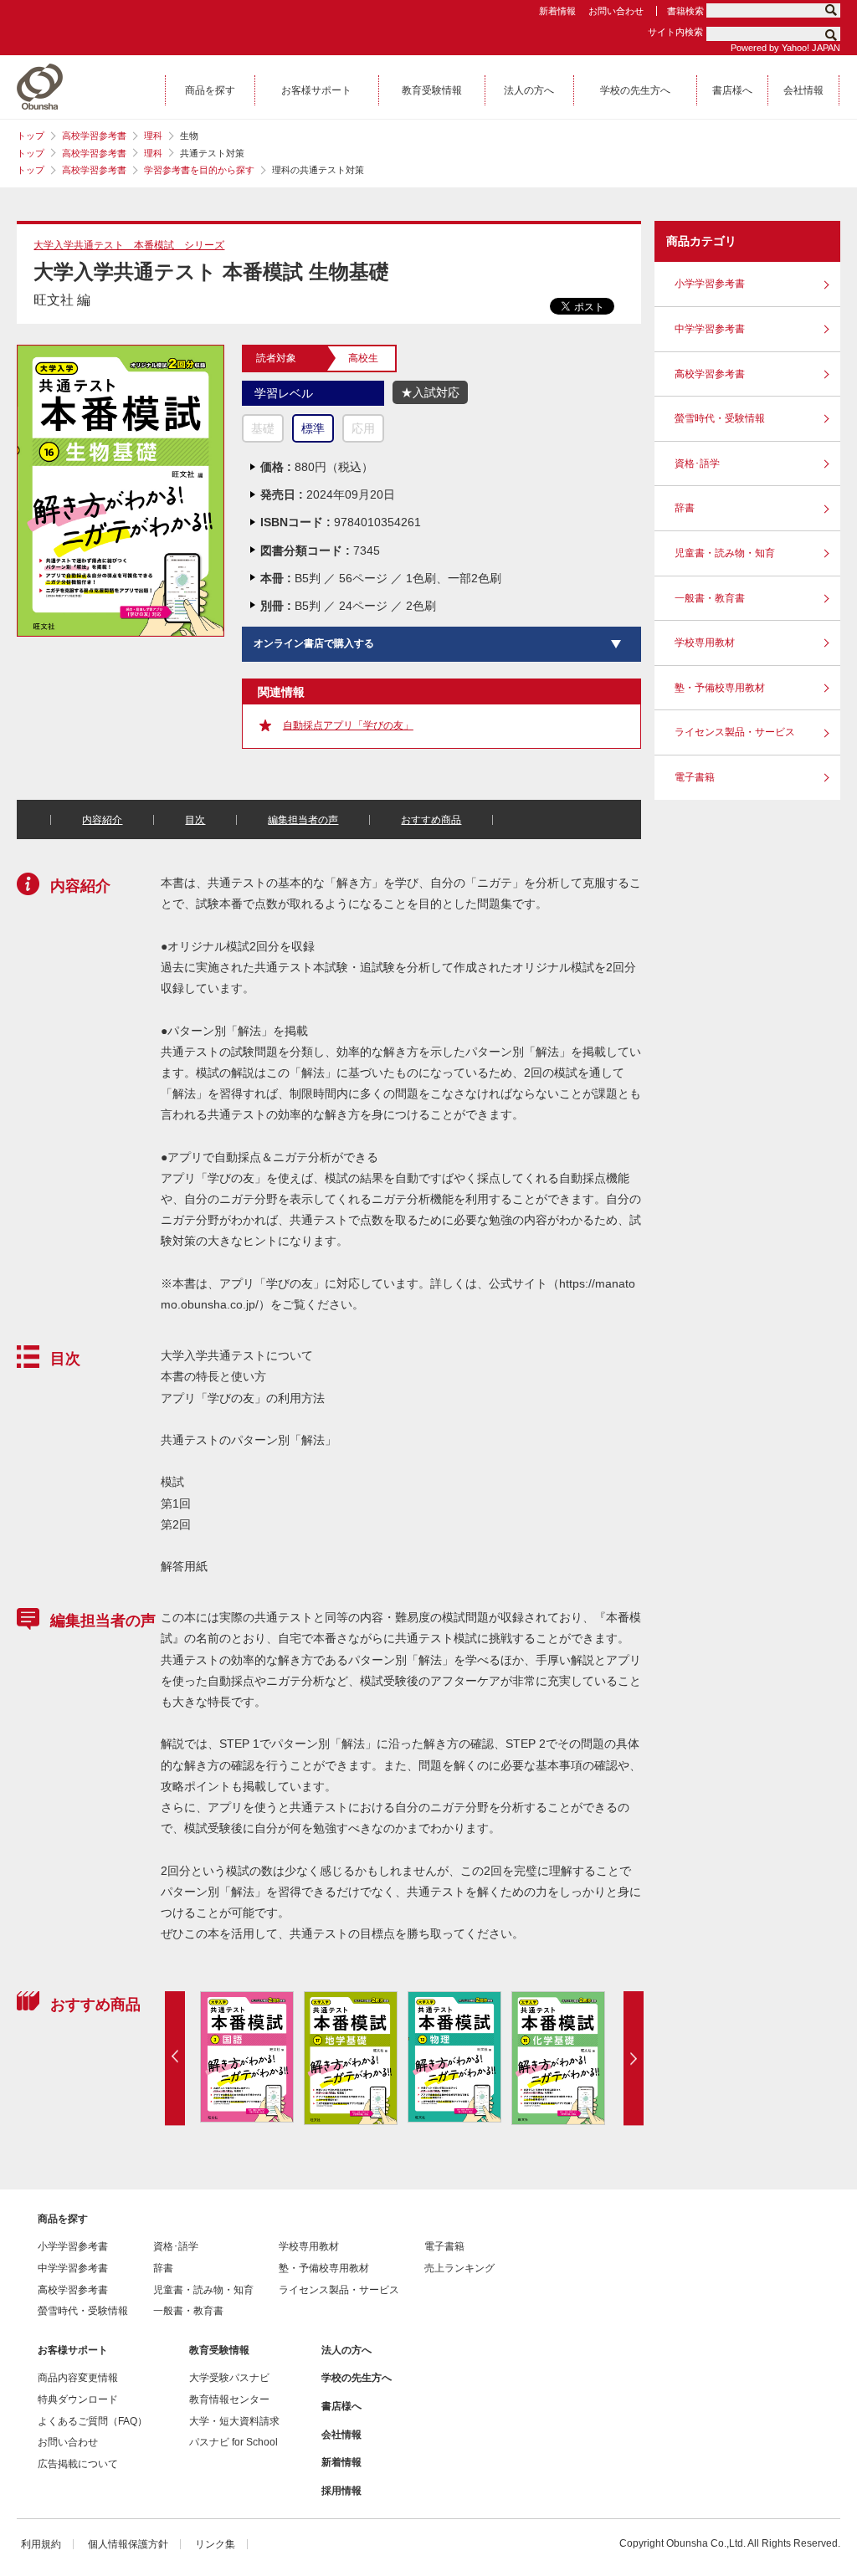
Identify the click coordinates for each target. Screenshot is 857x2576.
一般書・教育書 (710, 598)
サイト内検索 (675, 32)
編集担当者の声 (303, 820)
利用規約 (41, 2544)
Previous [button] (175, 2058)
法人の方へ (346, 2350)
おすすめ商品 (431, 820)
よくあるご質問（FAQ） (92, 2421)
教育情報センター (229, 2399)
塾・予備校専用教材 (720, 688)
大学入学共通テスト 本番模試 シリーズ (129, 245)
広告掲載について (78, 2464)
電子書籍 (695, 777)
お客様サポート (73, 2350)
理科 (153, 136)
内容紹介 (102, 820)
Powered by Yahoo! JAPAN (785, 48)
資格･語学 (697, 463)
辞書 (685, 508)
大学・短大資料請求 (234, 2421)
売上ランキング (459, 2268)
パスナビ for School (233, 2442)
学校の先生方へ (357, 2378)
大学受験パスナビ (229, 2378)
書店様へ (341, 2406)
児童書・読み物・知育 (725, 553)
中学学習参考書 (710, 329)
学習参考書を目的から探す (199, 170)
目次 (195, 820)
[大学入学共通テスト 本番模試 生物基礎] (121, 352)
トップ (31, 136)
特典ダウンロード (78, 2399)
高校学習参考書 (94, 136)
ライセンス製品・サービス (735, 732)
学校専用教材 (705, 643)
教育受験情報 (219, 2350)
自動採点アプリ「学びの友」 (348, 725)
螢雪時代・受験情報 (720, 418)
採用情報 (341, 2491)
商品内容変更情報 (78, 2378)
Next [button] (634, 2058)
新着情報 (557, 11)
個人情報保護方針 (128, 2544)
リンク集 (215, 2544)
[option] (246, 2057)
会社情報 (341, 2435)
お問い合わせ (616, 11)
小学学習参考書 (710, 284)
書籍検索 (685, 11)
